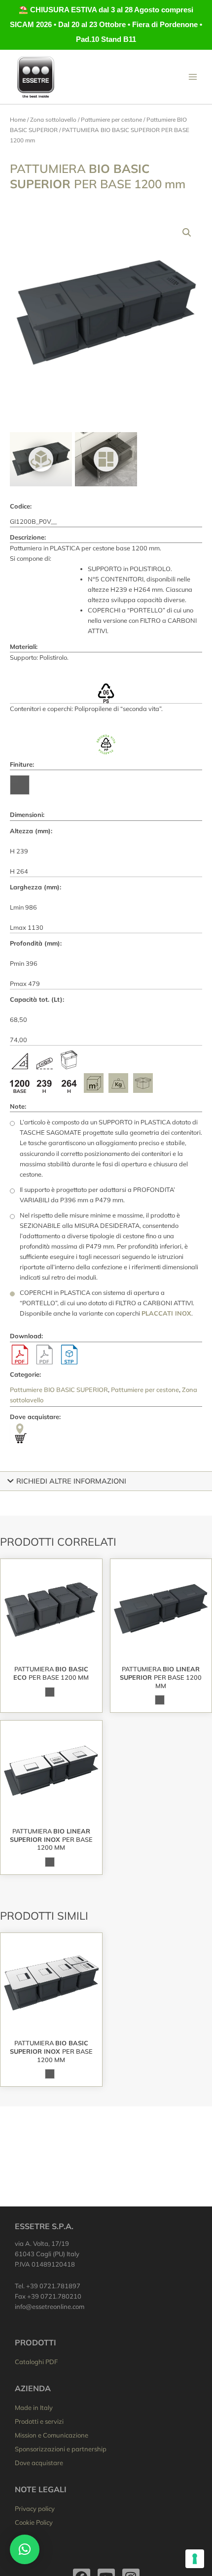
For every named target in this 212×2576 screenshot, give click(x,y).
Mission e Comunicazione (52, 2435)
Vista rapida (51, 1653)
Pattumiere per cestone (111, 119)
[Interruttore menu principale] (193, 77)
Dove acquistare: (35, 1417)
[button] (187, 233)
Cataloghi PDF (36, 2362)
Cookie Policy (34, 2522)
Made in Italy (34, 2407)
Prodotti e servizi (39, 2421)
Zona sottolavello (53, 119)
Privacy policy (35, 2508)
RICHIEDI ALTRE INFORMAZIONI (71, 1481)
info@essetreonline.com (50, 2306)
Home (18, 119)
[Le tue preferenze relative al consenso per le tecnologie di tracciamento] (195, 2559)
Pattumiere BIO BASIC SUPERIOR (59, 1390)
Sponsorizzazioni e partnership (61, 2449)
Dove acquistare (39, 2463)
